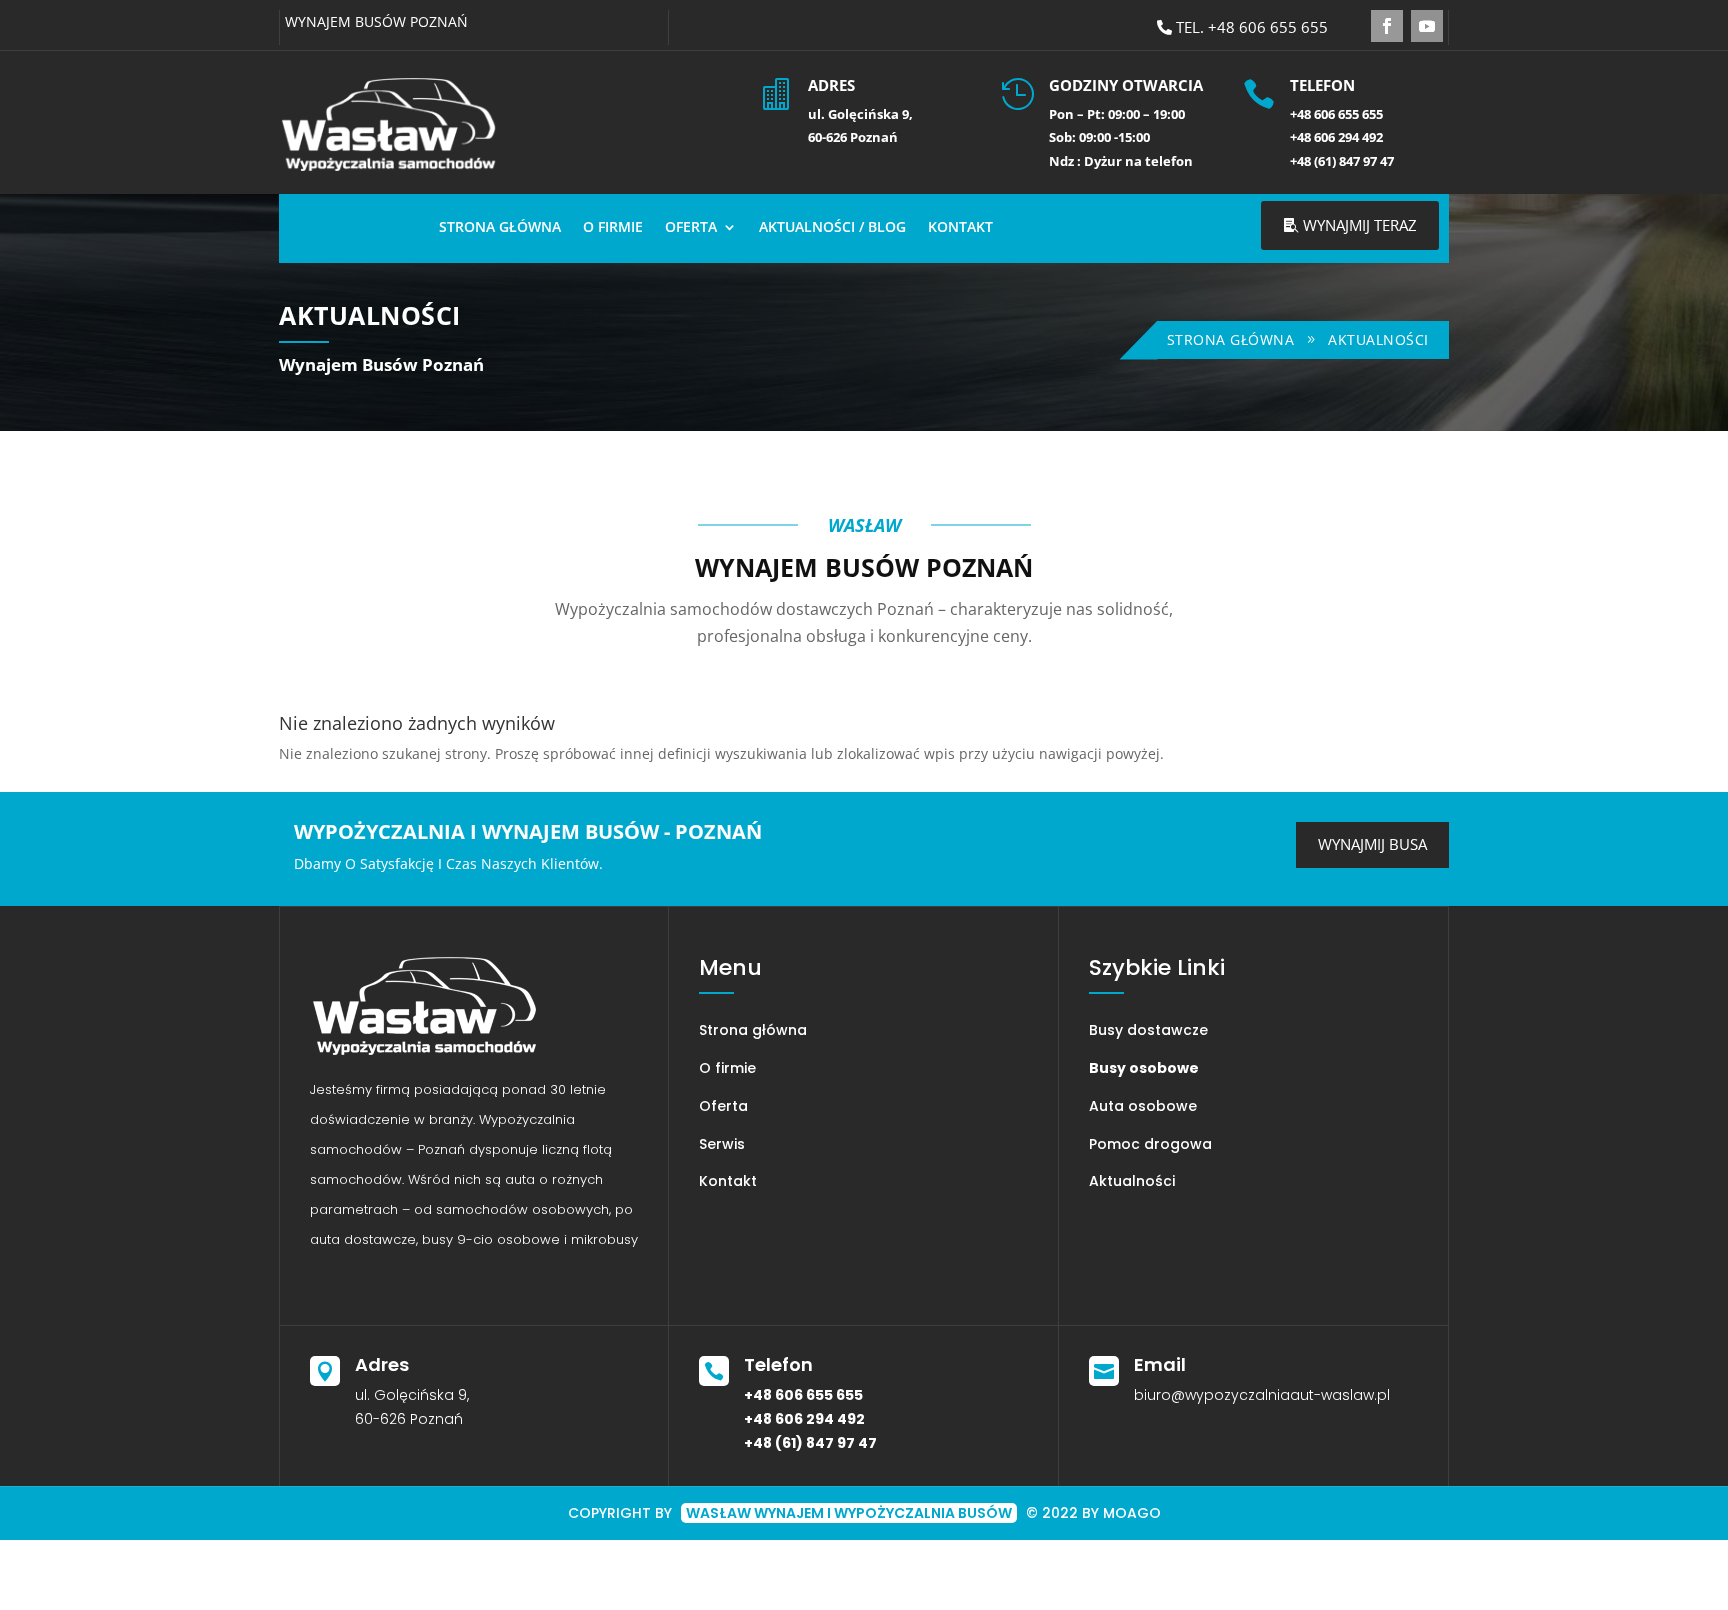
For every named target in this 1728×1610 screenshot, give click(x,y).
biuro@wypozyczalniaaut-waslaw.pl (1262, 1395)
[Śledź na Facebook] (1387, 26)
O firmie (613, 226)
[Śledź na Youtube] (1427, 26)
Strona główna (500, 226)
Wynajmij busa (1372, 844)
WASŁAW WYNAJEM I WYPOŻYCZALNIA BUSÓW (849, 1513)
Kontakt (960, 226)
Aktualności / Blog (832, 226)
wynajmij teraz (1360, 225)
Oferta (691, 226)
